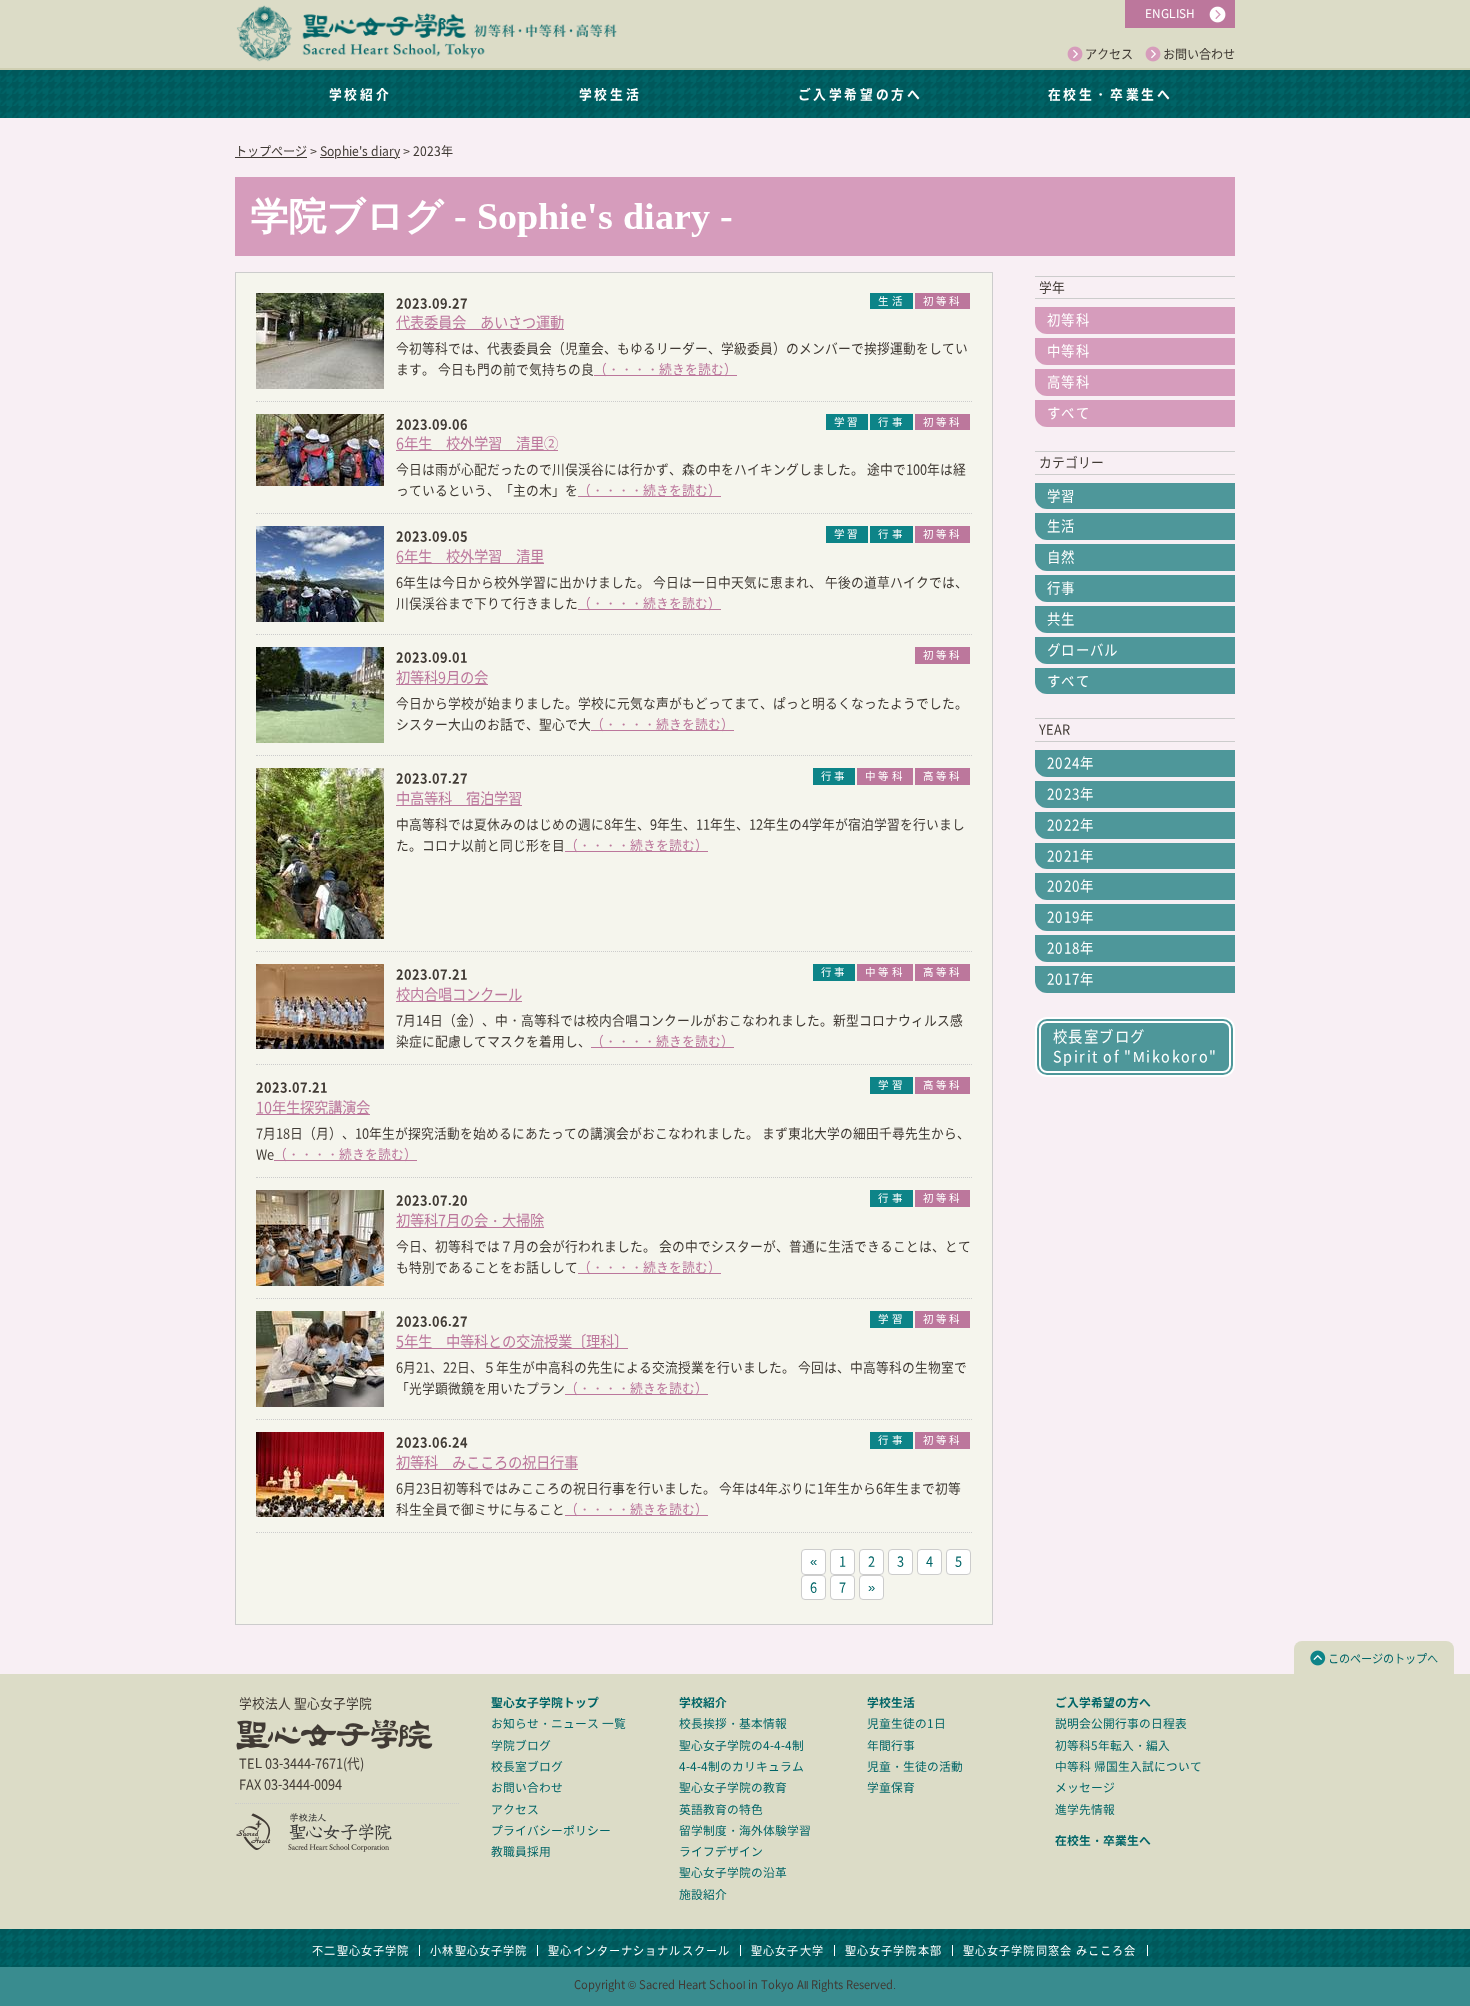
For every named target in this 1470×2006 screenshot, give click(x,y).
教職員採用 (521, 1851)
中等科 (1068, 351)
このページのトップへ (1383, 1658)
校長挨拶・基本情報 (733, 1723)
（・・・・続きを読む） (665, 369)
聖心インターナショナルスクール (639, 1950)
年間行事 (891, 1745)
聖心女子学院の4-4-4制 (741, 1745)
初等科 (1068, 320)
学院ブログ (521, 1745)
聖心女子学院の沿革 (733, 1872)
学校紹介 (360, 93)
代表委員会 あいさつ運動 (480, 322)
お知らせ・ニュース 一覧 (558, 1723)
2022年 (1071, 825)
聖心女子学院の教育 (733, 1787)
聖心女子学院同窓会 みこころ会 (1050, 1950)
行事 (1061, 588)
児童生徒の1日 (906, 1723)
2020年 (1071, 886)
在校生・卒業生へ (1110, 93)
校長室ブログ (527, 1766)
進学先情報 (1085, 1809)
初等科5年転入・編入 (1112, 1745)
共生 (1061, 619)
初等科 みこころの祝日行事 (487, 1462)
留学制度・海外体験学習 (745, 1830)
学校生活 (610, 93)
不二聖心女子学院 (360, 1950)
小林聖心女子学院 (478, 1950)
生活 (1061, 526)
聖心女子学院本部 (893, 1950)
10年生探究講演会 (313, 1107)
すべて (1068, 413)
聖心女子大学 (787, 1950)
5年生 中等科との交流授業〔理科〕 (512, 1341)
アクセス (1109, 54)
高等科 (1068, 382)
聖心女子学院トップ (545, 1702)
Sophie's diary (360, 151)
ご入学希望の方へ (860, 93)
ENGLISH (1170, 13)
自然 (1061, 557)
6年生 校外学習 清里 (470, 556)
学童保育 (891, 1787)
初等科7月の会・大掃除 (470, 1220)
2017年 (1071, 979)
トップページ (271, 151)
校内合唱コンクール (459, 994)
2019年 (1071, 917)
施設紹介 (703, 1894)
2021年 (1071, 856)
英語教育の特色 (721, 1809)
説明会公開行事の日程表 (1121, 1723)
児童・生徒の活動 (915, 1766)
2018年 (1071, 948)
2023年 (1071, 794)
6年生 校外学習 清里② (477, 443)
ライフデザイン (721, 1851)
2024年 (1071, 763)
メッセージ (1085, 1787)
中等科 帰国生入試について (1128, 1766)
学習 (1061, 496)
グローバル (1083, 650)
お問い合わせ (1199, 54)
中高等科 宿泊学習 (459, 798)
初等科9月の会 (442, 677)
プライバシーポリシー (551, 1830)
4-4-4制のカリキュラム (741, 1766)
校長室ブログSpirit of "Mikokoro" (1135, 1046)
